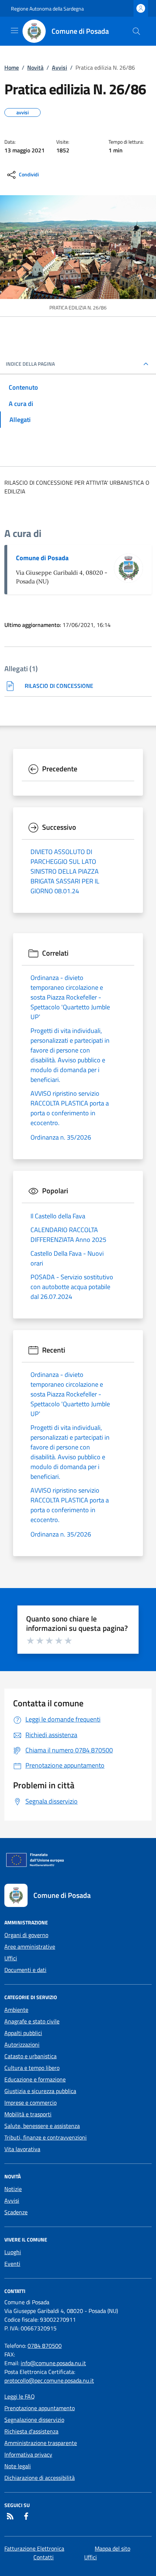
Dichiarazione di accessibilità (40, 2478)
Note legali (18, 2466)
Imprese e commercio (30, 2103)
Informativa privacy (28, 2454)
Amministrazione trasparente (41, 2443)
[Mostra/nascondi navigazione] (15, 30)
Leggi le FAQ (20, 2396)
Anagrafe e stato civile (32, 2021)
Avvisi (59, 67)
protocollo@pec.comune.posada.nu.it (49, 2380)
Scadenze (16, 2212)
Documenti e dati (25, 1970)
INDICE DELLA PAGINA (30, 364)
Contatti (44, 2557)
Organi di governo (26, 1935)
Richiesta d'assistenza (31, 2431)
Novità (35, 67)
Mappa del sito (112, 2548)
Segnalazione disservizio (34, 2420)
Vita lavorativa (22, 2149)
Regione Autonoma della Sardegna (47, 9)
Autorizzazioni (22, 2044)
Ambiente (16, 2010)
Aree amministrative (30, 1947)
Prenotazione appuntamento (40, 2408)
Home (12, 67)
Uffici (11, 1958)
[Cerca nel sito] (136, 31)
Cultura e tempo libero (32, 2068)
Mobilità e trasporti (28, 2114)
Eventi (12, 2264)
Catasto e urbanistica (30, 2056)
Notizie (13, 2189)
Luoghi (13, 2252)
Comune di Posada (42, 558)
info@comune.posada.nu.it (53, 2363)
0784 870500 (45, 2346)
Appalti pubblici (23, 2033)
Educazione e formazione (35, 2079)
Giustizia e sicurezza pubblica (40, 2091)
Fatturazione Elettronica (34, 2548)
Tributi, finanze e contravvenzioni (46, 2137)
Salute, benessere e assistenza (42, 2126)
